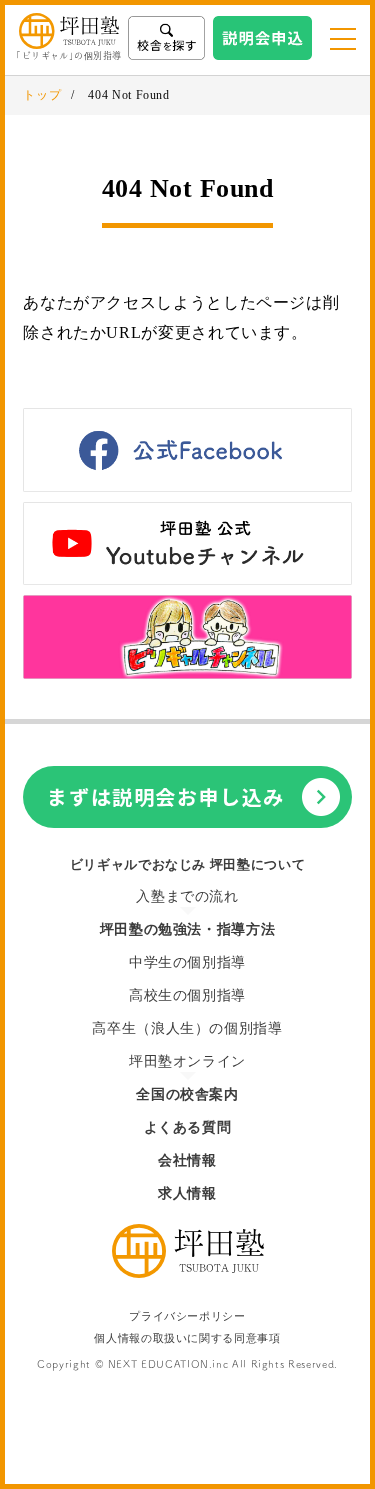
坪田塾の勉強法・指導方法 (188, 929)
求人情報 (187, 1193)
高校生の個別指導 (187, 995)
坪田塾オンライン (187, 1061)
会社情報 (187, 1160)
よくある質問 (188, 1127)
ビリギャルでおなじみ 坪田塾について (188, 864)
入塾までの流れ (187, 896)
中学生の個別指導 (187, 962)
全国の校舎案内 (187, 1094)
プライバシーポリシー (187, 1316)
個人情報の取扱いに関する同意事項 (187, 1338)
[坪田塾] (188, 1272)
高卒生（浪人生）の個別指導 (187, 1028)
